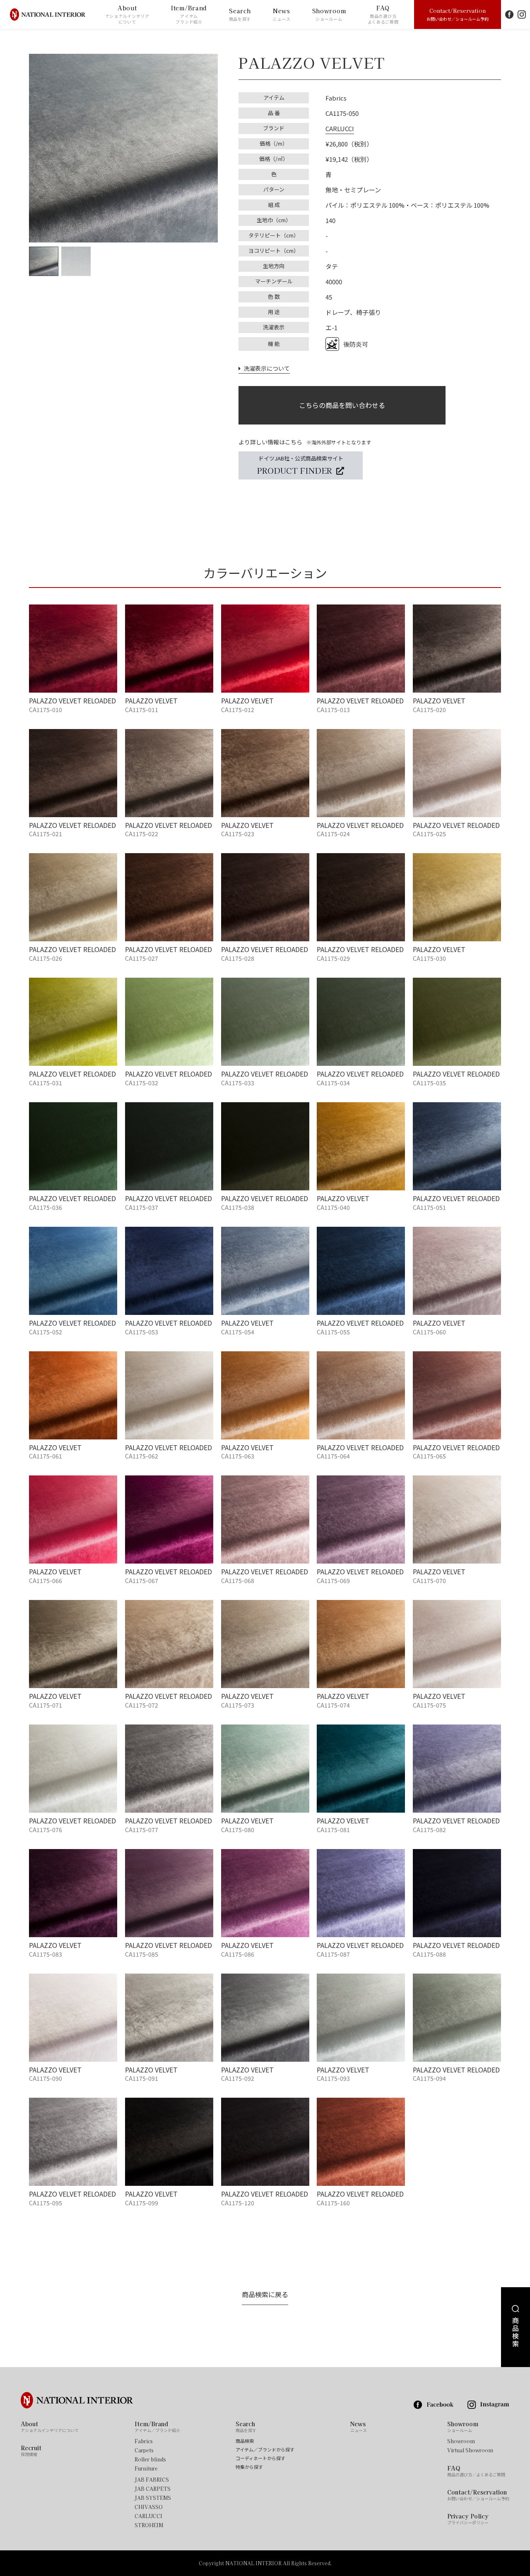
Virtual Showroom (470, 2450)
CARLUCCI (340, 128)
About (127, 14)
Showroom (329, 14)
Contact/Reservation (458, 14)
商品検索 (245, 2441)
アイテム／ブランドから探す (265, 2450)
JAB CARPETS (153, 2489)
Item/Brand (189, 14)
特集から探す (249, 2467)
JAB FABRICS (152, 2480)
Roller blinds (150, 2459)
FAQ (383, 14)
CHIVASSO (149, 2507)
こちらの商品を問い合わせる (342, 405)
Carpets (144, 2450)
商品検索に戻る (265, 2294)
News (281, 14)
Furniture (146, 2468)
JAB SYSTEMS (153, 2498)
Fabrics (144, 2441)
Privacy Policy (468, 2519)
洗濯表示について (265, 368)
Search (240, 14)
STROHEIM (149, 2525)
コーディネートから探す (260, 2458)
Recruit (31, 2451)
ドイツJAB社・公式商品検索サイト (300, 465)
